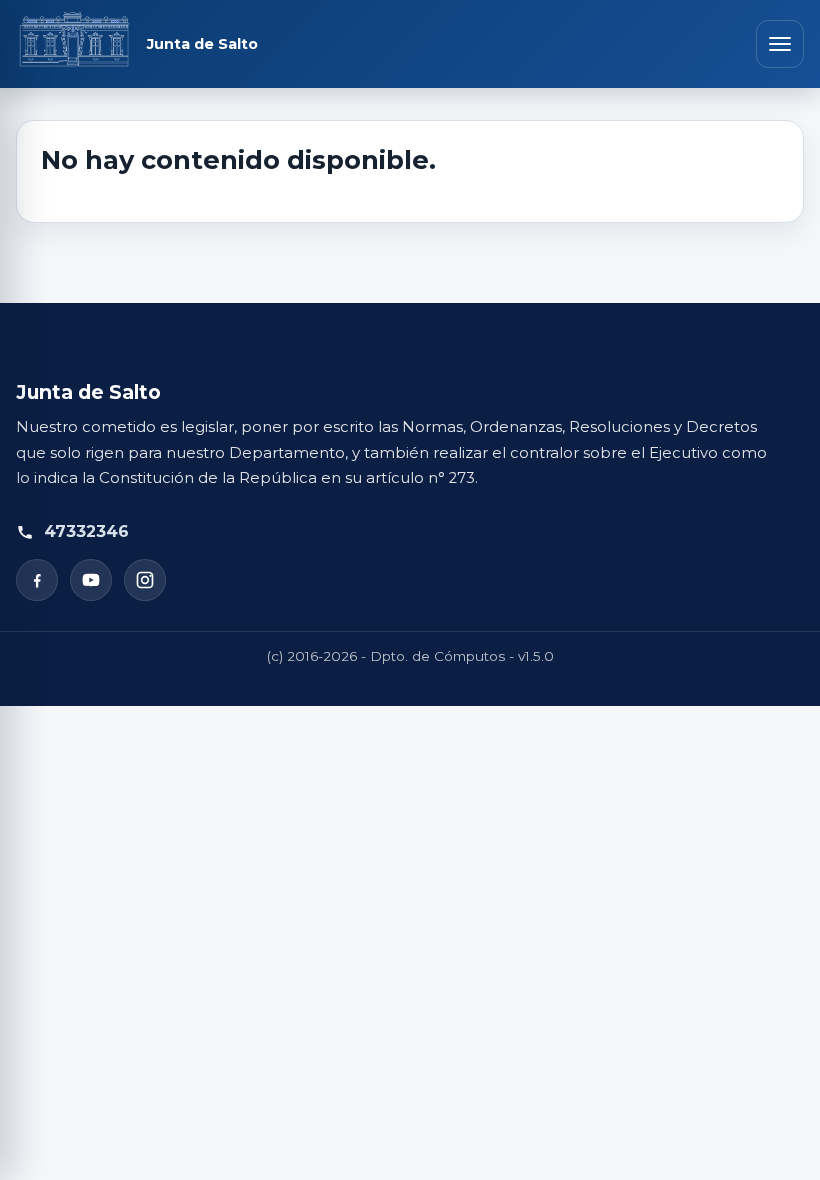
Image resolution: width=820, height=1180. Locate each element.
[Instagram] (145, 580)
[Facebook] (37, 580)
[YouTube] (91, 580)
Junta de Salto (202, 44)
